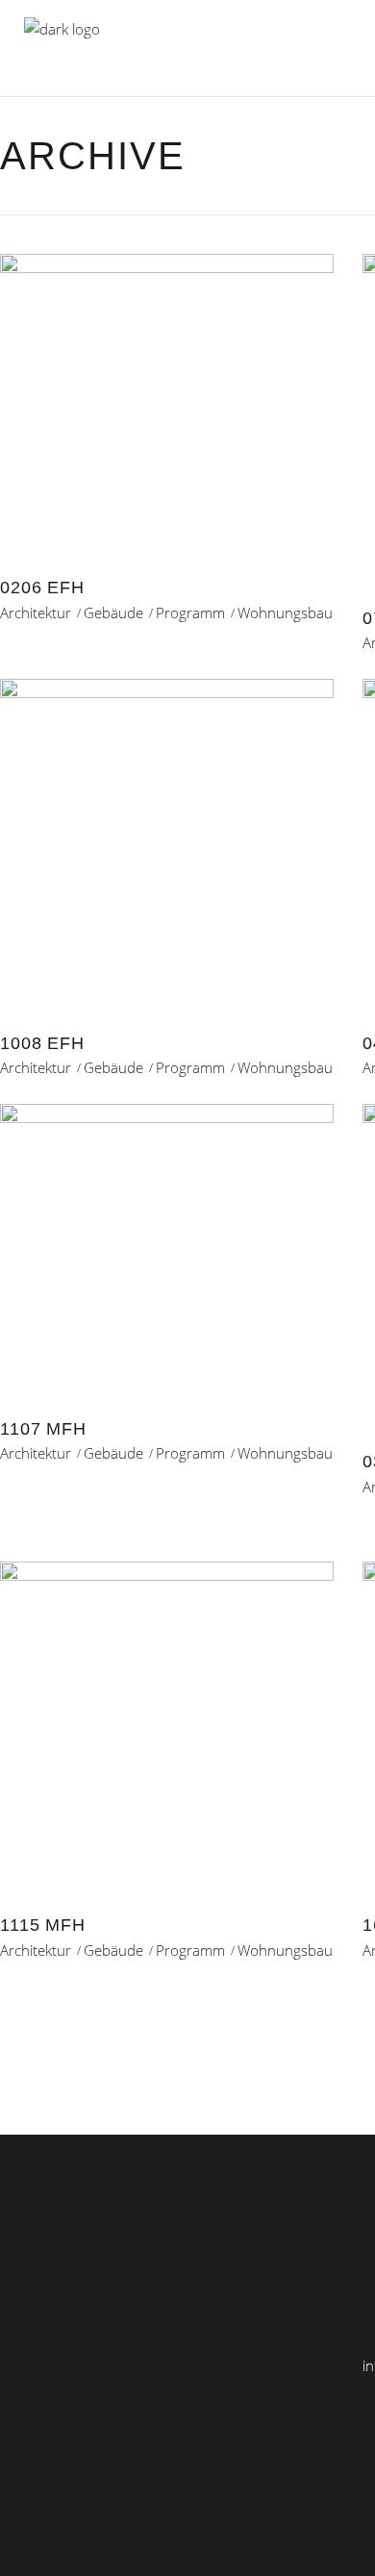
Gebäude (113, 613)
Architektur (36, 613)
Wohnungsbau (285, 613)
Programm (190, 613)
